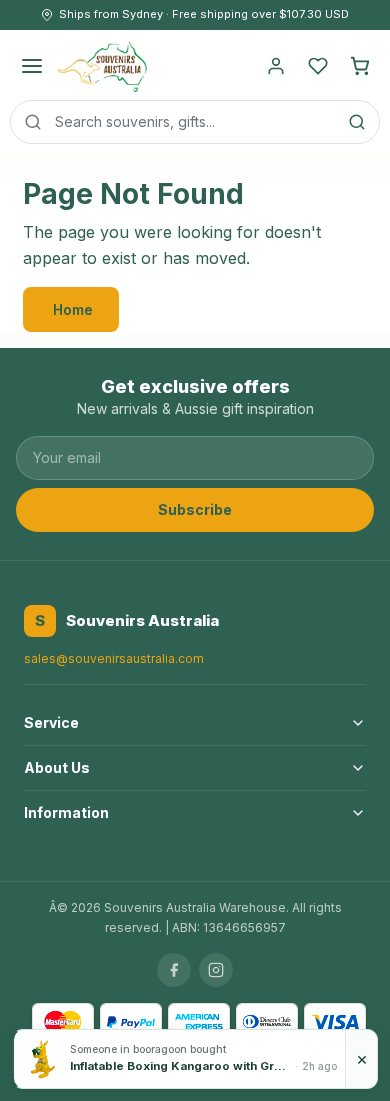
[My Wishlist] (318, 66)
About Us (57, 767)
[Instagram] (216, 970)
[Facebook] (174, 970)
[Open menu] (32, 66)
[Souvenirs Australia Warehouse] (101, 66)
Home (73, 309)
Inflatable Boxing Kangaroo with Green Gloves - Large (180, 1066)
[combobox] (195, 122)
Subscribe (195, 509)
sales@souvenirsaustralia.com (114, 658)
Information (66, 812)
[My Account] (276, 66)
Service (51, 722)
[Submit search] (357, 122)
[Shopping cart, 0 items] (360, 66)
